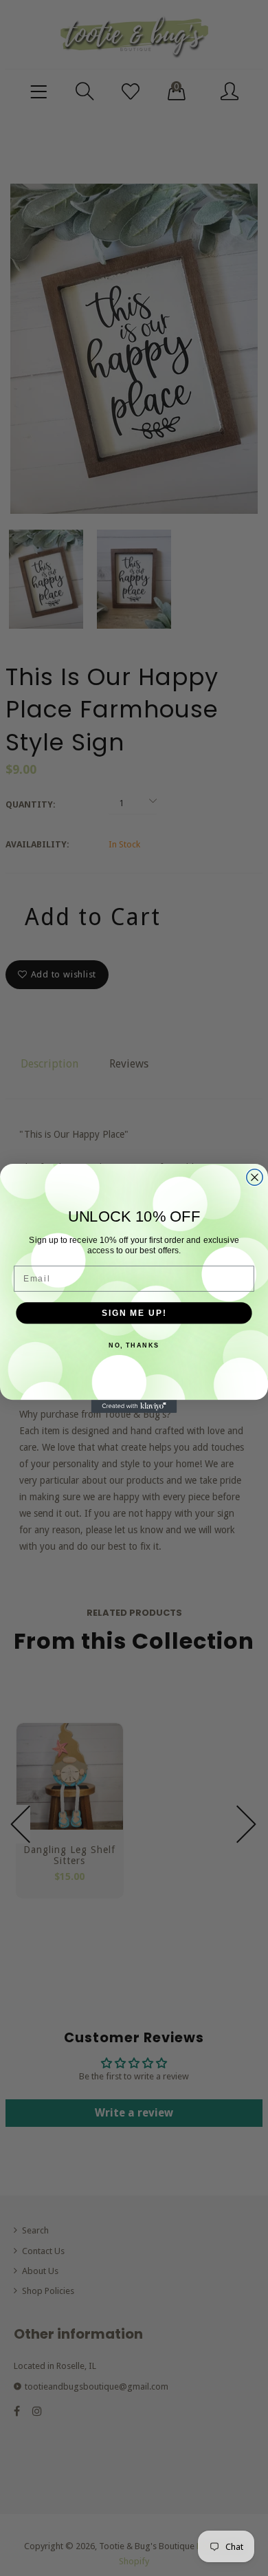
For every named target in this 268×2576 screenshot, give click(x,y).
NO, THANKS (134, 1345)
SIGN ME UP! (134, 1312)
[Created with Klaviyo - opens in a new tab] (134, 1406)
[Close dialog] (255, 1177)
